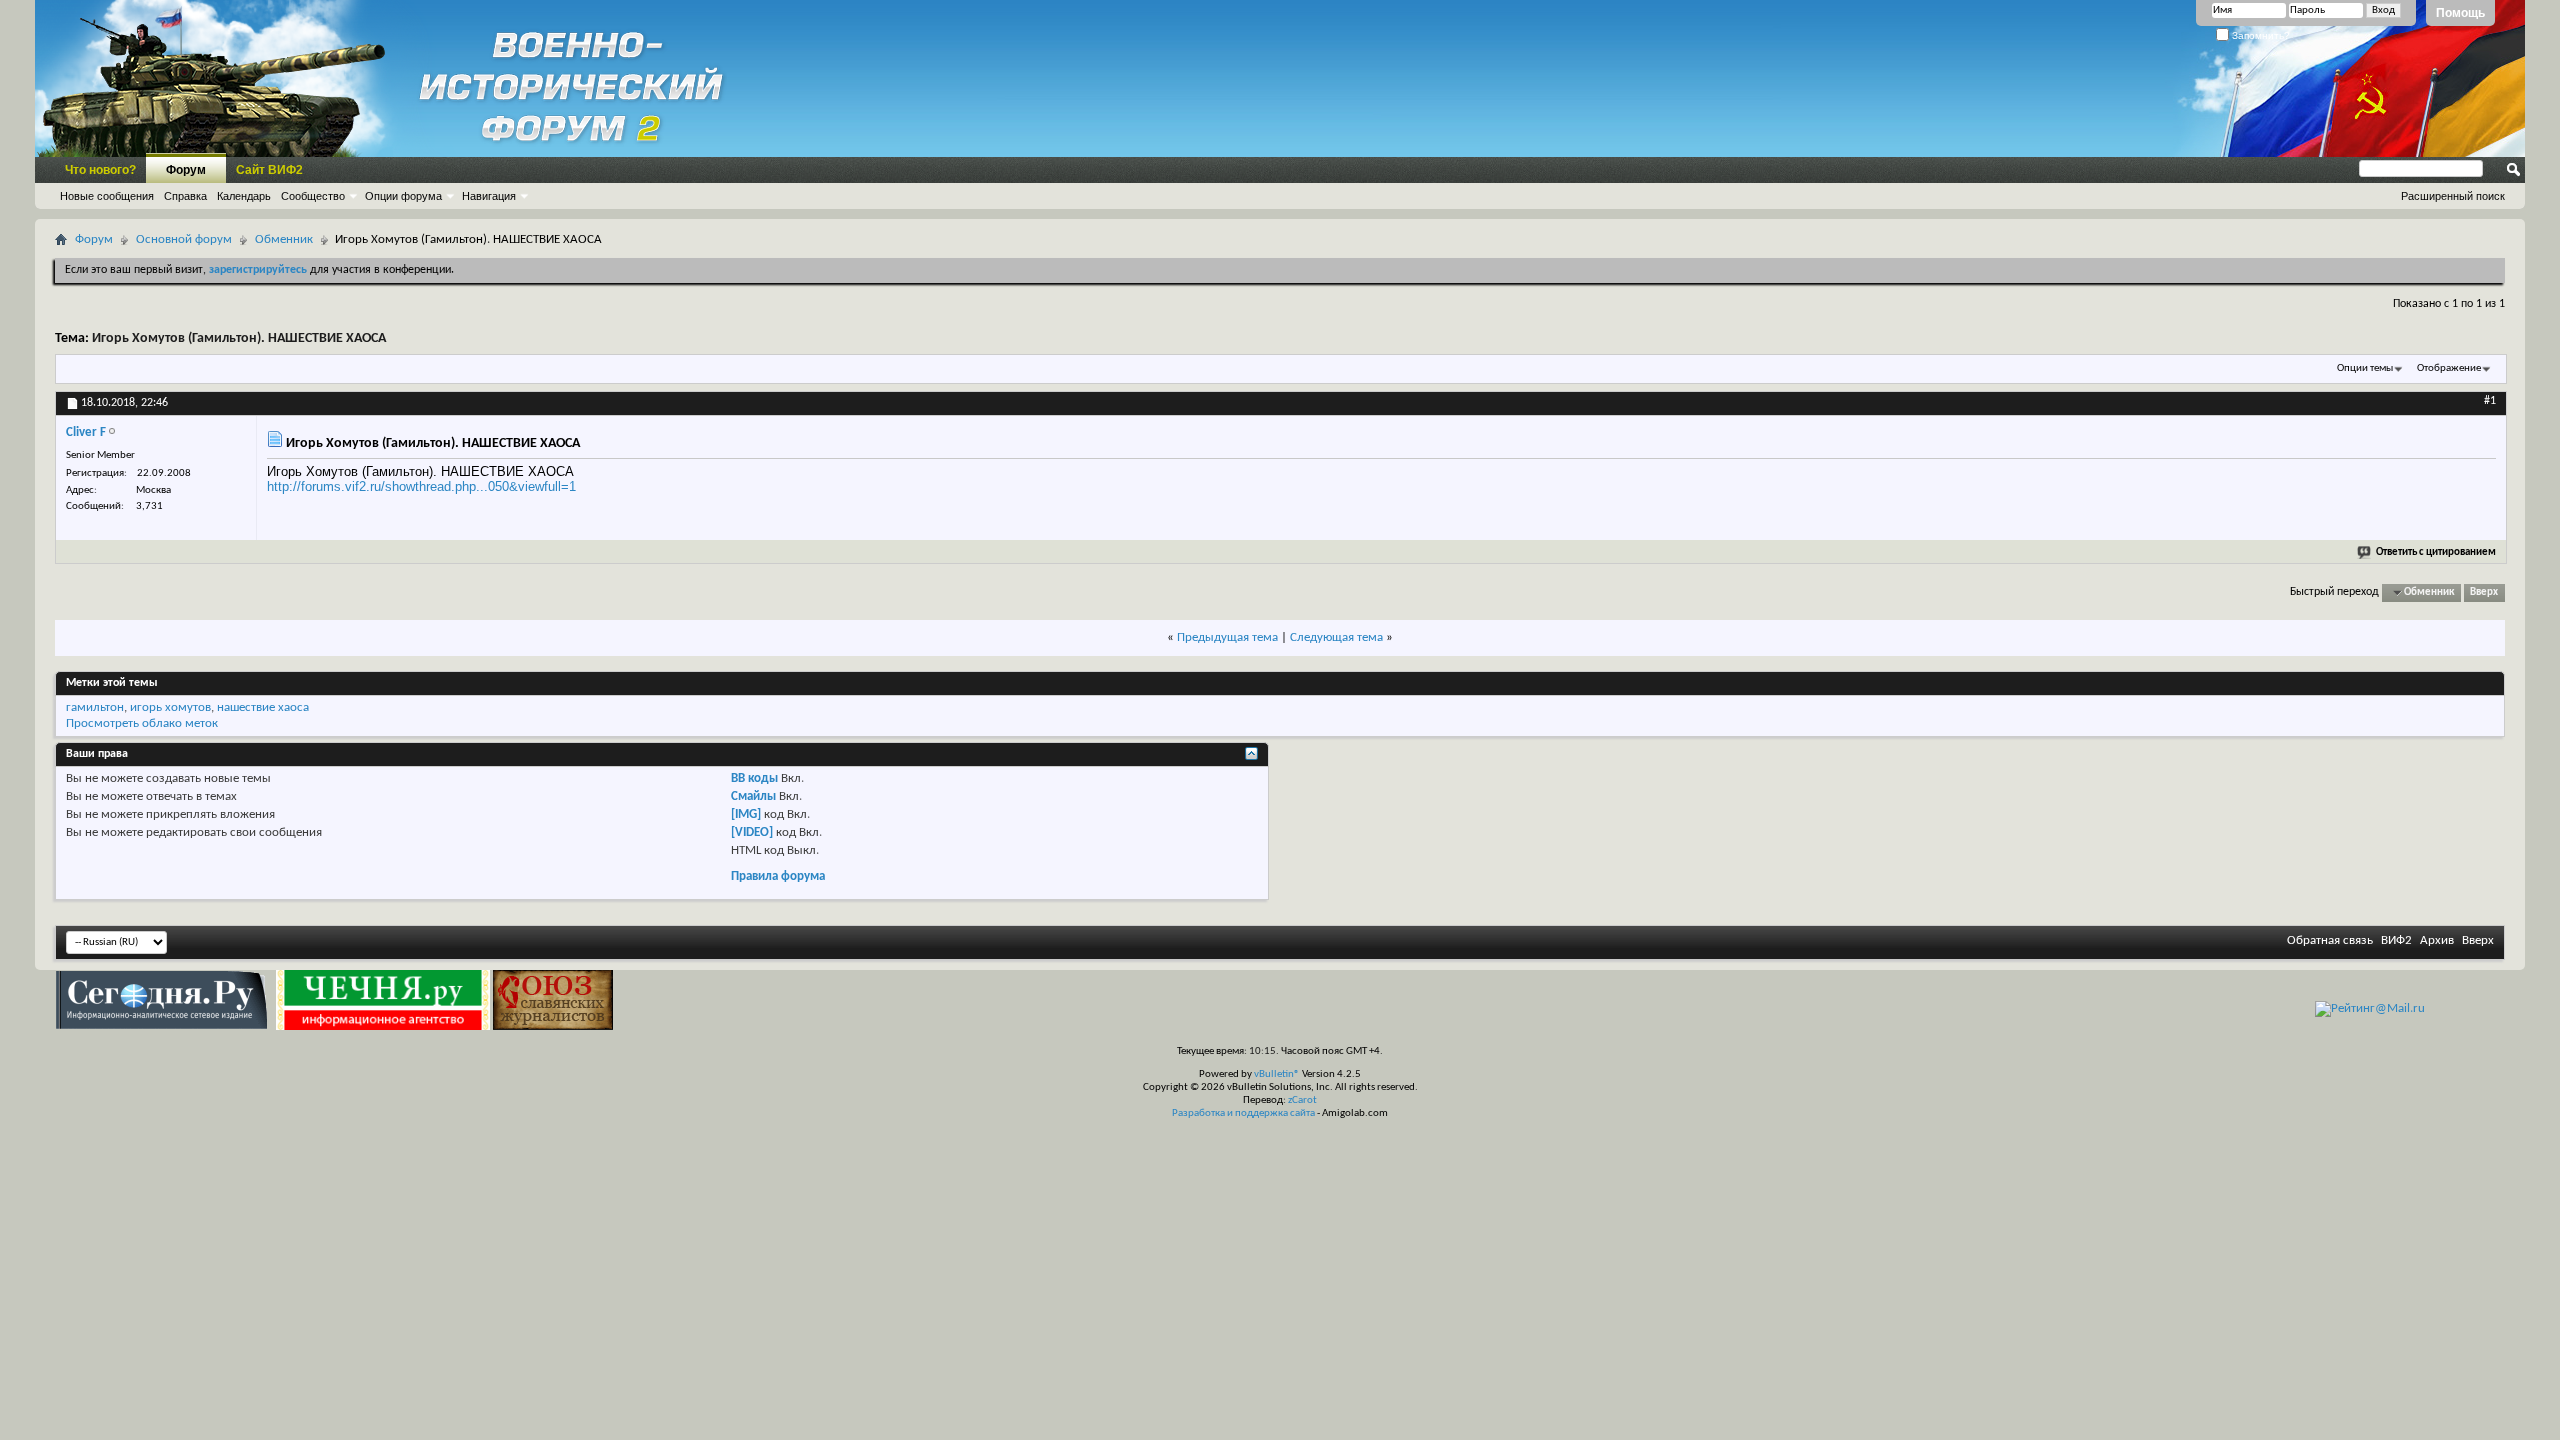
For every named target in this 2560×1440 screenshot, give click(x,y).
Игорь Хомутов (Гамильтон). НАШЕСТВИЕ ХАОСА (239, 338)
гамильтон (95, 707)
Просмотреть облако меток (142, 723)
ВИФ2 (2396, 940)
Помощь (2460, 13)
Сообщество (313, 196)
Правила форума (778, 876)
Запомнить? (2259, 35)
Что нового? (100, 170)
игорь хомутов (170, 707)
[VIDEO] (752, 832)
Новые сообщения (107, 196)
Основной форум (184, 239)
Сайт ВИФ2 (269, 170)
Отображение (2449, 368)
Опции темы (2365, 368)
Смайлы (753, 796)
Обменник (284, 239)
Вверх (2484, 592)
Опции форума (403, 196)
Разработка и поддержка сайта (1243, 1113)
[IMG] (746, 814)
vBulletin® (1277, 1074)
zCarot (1302, 1100)
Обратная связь (2330, 940)
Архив (2437, 940)
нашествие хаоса (263, 707)
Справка (185, 196)
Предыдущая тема (1227, 637)
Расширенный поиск (2453, 196)
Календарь (244, 196)
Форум (186, 170)
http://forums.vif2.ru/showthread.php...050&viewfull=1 (421, 486)
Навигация (489, 196)
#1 (2490, 401)
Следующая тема (1336, 637)
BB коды (754, 778)
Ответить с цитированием (2436, 552)
